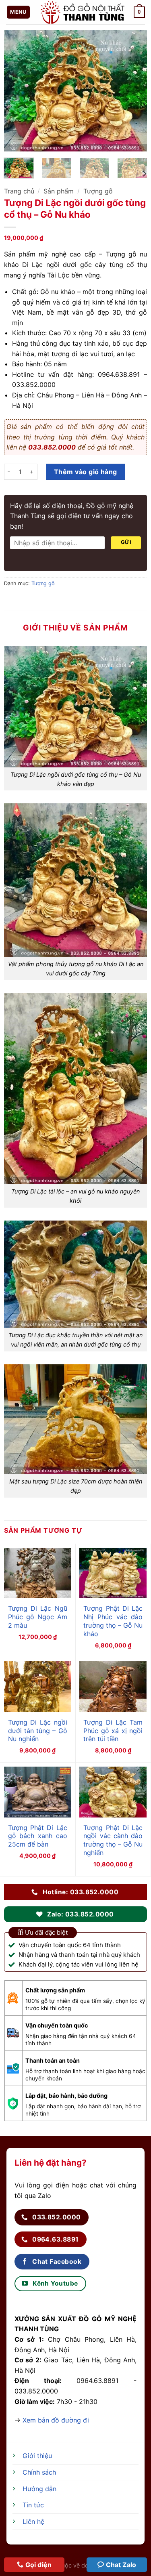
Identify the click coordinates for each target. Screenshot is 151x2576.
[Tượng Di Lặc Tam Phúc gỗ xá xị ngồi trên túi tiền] (113, 1687)
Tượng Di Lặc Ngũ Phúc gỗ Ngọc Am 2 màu (38, 1617)
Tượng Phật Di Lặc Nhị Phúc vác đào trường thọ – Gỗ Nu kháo (113, 1621)
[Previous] (17, 91)
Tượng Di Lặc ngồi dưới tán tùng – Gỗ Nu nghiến (38, 1731)
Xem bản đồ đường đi (56, 2420)
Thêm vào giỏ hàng (86, 472)
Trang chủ (19, 191)
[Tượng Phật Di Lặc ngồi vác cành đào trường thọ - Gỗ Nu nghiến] (113, 1792)
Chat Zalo (121, 2565)
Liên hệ (33, 2521)
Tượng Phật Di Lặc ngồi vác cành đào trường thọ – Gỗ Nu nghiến (113, 1840)
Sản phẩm (59, 191)
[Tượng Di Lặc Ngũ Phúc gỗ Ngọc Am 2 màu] (38, 1573)
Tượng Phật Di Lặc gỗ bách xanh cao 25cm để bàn (38, 1836)
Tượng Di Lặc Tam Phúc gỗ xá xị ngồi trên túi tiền (113, 1731)
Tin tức (33, 2505)
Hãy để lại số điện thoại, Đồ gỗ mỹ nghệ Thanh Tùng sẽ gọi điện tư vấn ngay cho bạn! (72, 516)
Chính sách (39, 2472)
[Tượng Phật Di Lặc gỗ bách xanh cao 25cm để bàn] (38, 1792)
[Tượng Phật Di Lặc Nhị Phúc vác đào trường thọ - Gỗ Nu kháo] (113, 1573)
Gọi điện (38, 2565)
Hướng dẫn (39, 2489)
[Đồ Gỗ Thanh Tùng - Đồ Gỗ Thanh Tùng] (82, 12)
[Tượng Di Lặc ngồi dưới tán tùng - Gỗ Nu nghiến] (38, 1687)
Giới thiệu (37, 2456)
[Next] (134, 91)
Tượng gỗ (98, 191)
